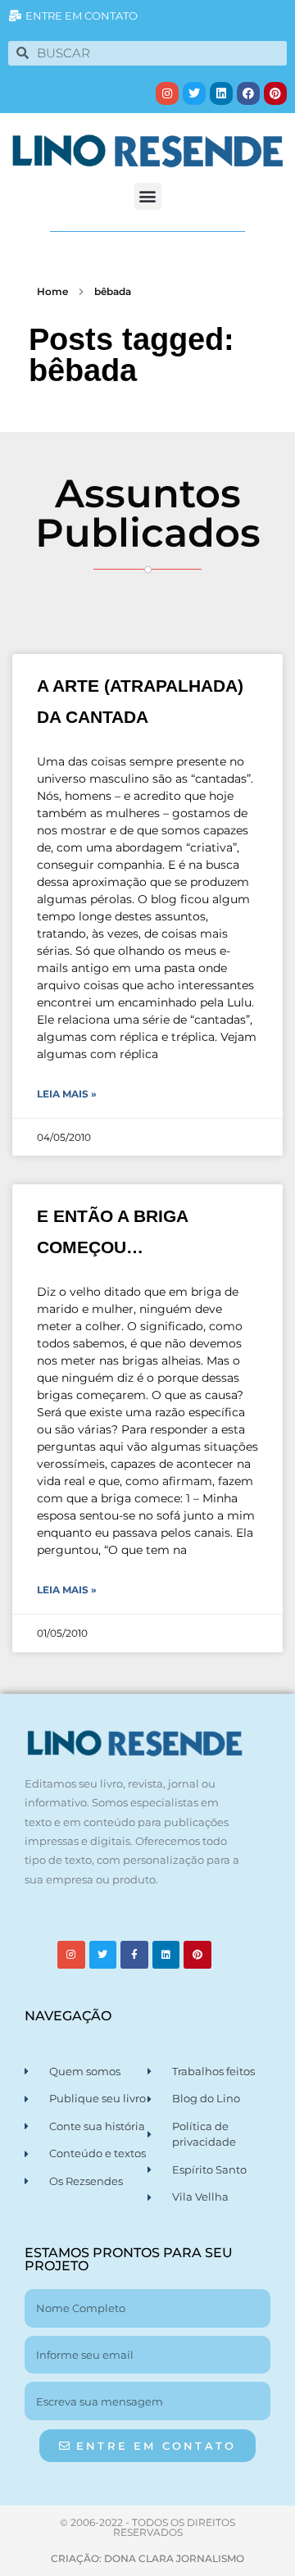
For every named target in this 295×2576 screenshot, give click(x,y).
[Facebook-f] (134, 1955)
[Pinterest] (275, 93)
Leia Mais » (67, 1094)
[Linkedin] (221, 93)
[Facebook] (248, 93)
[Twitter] (194, 93)
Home (52, 291)
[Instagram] (167, 93)
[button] (148, 196)
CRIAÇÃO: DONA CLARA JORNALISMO (147, 2558)
